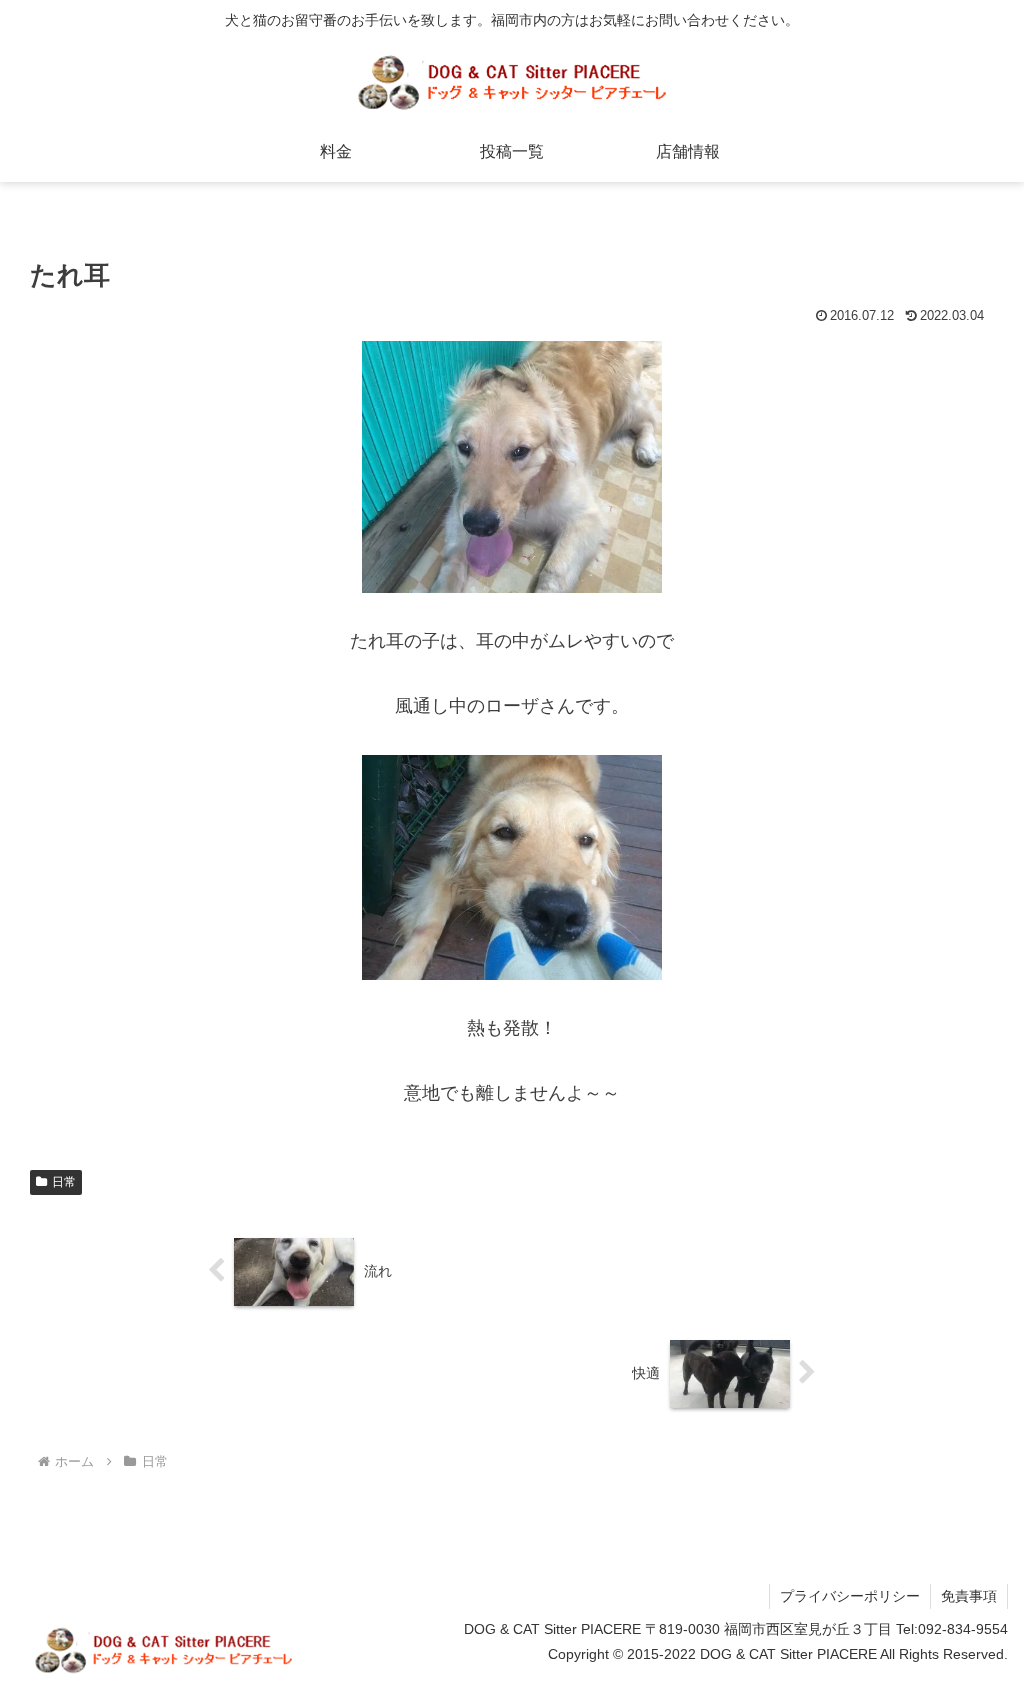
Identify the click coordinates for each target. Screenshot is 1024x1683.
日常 (64, 1182)
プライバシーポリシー (850, 1596)
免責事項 (969, 1596)
